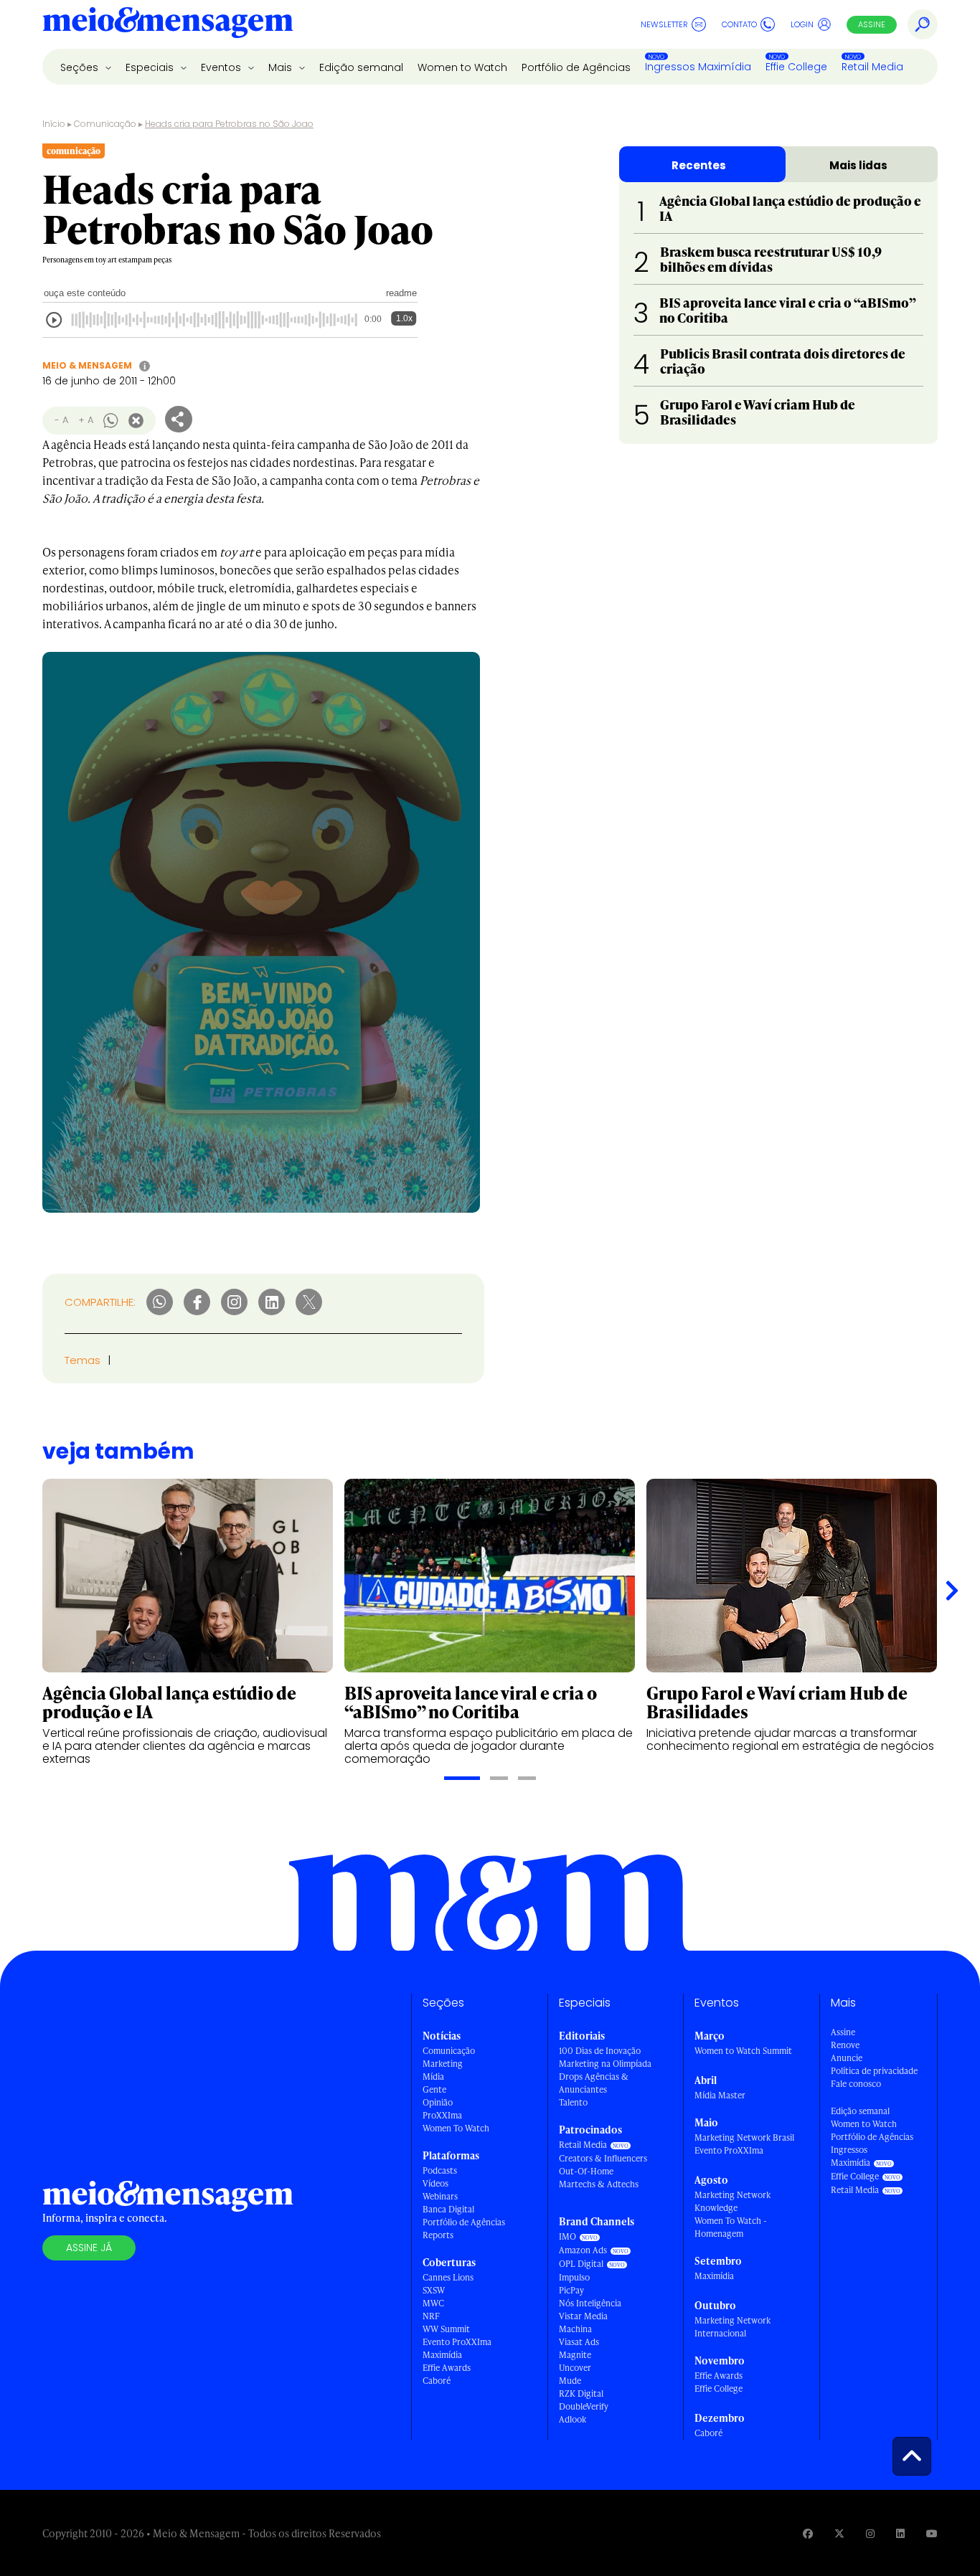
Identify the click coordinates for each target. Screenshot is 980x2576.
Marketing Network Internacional (732, 2327)
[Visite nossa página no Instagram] (870, 2533)
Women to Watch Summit (743, 2051)
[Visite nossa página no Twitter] (839, 2533)
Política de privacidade (874, 2071)
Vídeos (435, 2183)
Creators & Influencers (603, 2158)
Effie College (796, 67)
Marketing (443, 2064)
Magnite (575, 2355)
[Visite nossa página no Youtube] (932, 2533)
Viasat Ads (579, 2342)
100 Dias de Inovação (600, 2051)
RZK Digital (581, 2393)
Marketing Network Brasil (744, 2137)
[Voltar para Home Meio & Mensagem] (168, 24)
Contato (739, 24)
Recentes (699, 165)
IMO (567, 2236)
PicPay (571, 2290)
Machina (575, 2329)
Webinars (440, 2196)
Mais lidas (858, 165)
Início (54, 124)
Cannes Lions (448, 2277)
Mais (282, 67)
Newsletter (664, 24)
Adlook (573, 2419)
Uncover (575, 2368)
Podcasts (440, 2170)
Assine (872, 24)
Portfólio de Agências (576, 67)
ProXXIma (442, 2115)
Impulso (574, 2277)
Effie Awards (447, 2368)
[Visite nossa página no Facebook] (808, 2533)
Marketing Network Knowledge (732, 2201)
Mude (570, 2381)
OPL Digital (581, 2264)
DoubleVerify (584, 2406)
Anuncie (847, 2058)
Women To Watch (456, 2128)
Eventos (222, 67)
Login (802, 24)
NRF (431, 2316)
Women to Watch (462, 67)
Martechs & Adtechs (599, 2184)
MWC (433, 2303)
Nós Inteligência (590, 2303)
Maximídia (442, 2355)
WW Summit (446, 2329)
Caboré (437, 2381)
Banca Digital (448, 2209)
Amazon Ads (583, 2250)
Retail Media (872, 67)
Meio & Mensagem (87, 365)
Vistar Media (583, 2316)
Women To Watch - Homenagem (731, 2227)
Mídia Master (720, 2095)
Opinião (438, 2102)
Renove (845, 2045)
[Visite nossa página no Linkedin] (900, 2533)
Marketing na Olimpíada (605, 2064)
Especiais (151, 67)
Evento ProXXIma (457, 2342)
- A (61, 420)
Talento (573, 2102)
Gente (434, 2089)
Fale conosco (856, 2084)
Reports (438, 2235)
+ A (86, 420)
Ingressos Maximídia (698, 67)
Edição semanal (361, 67)
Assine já (89, 2248)
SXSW (434, 2290)
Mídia (433, 2077)
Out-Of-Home (586, 2171)
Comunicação (105, 124)
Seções (81, 67)
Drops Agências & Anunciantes (594, 2083)
